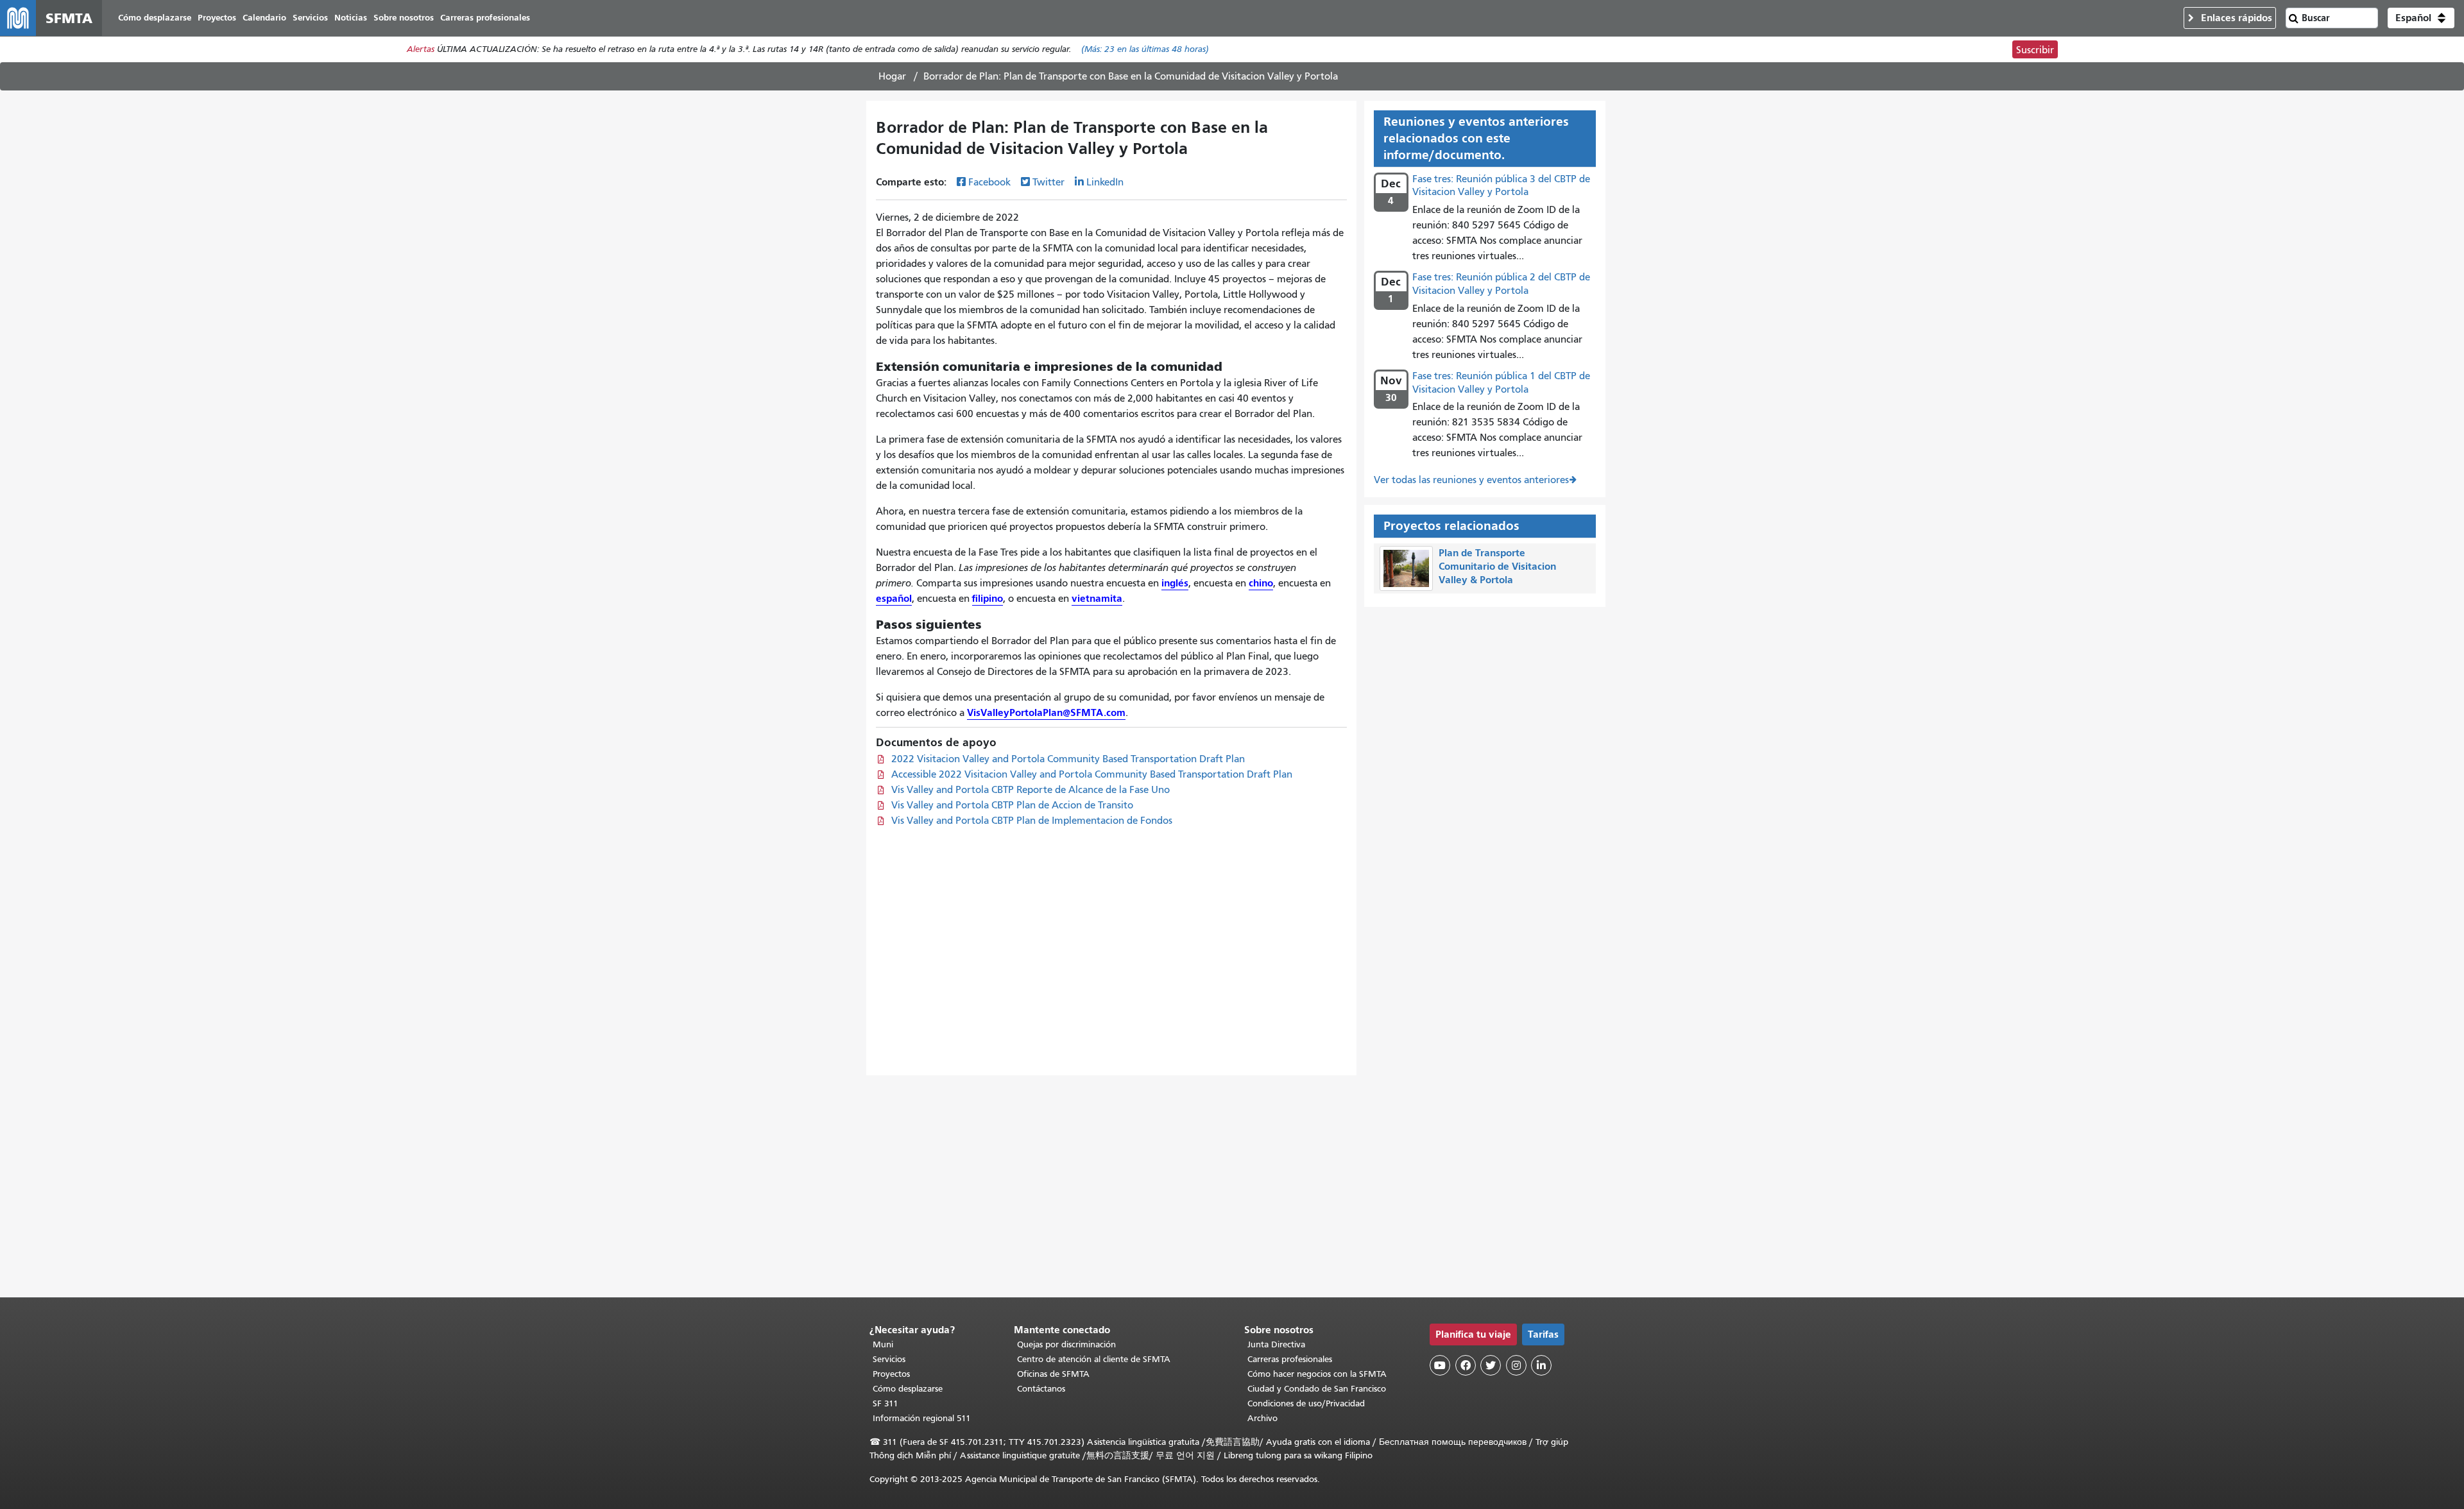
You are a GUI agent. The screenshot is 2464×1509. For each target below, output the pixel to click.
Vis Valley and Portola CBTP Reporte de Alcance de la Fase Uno (1031, 790)
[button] (2421, 18)
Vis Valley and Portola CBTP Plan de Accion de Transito (1012, 805)
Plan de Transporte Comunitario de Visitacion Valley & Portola (1497, 566)
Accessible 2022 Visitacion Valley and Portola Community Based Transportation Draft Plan (1092, 774)
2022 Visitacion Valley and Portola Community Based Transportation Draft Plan (1068, 759)
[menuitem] (155, 18)
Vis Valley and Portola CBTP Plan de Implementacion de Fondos (1032, 821)
